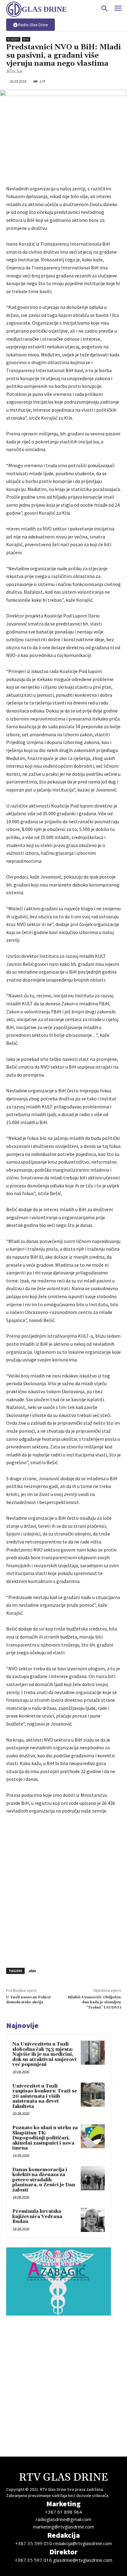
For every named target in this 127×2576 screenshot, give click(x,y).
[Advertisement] (63, 1889)
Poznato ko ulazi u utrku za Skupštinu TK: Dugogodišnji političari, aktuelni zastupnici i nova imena (45, 2138)
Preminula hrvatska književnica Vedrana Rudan (37, 2217)
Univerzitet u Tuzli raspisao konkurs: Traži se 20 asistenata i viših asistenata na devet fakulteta (45, 2096)
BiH (26, 39)
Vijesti (13, 39)
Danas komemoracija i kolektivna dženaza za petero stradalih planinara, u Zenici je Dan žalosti (44, 2180)
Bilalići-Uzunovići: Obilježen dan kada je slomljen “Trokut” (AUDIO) (94, 2002)
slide (32, 1971)
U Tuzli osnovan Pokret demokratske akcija (29, 2000)
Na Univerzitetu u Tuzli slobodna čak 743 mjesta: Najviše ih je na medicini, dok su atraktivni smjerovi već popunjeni (44, 2054)
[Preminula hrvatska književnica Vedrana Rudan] (93, 2220)
